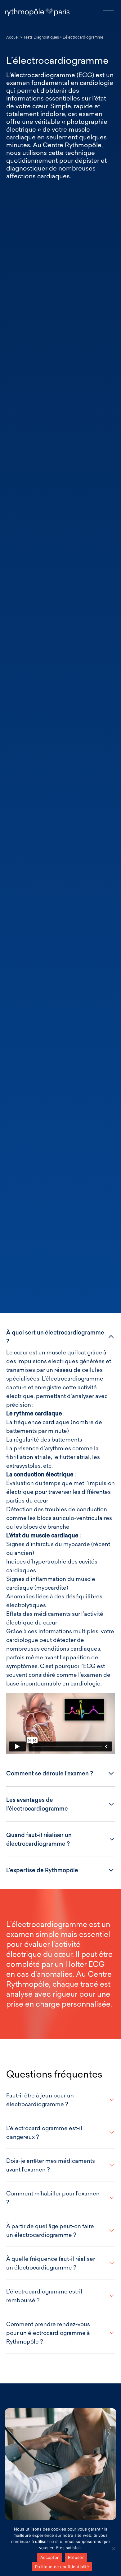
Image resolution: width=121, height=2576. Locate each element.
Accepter (49, 2557)
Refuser (76, 2557)
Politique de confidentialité (62, 2567)
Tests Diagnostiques (41, 37)
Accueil (13, 37)
